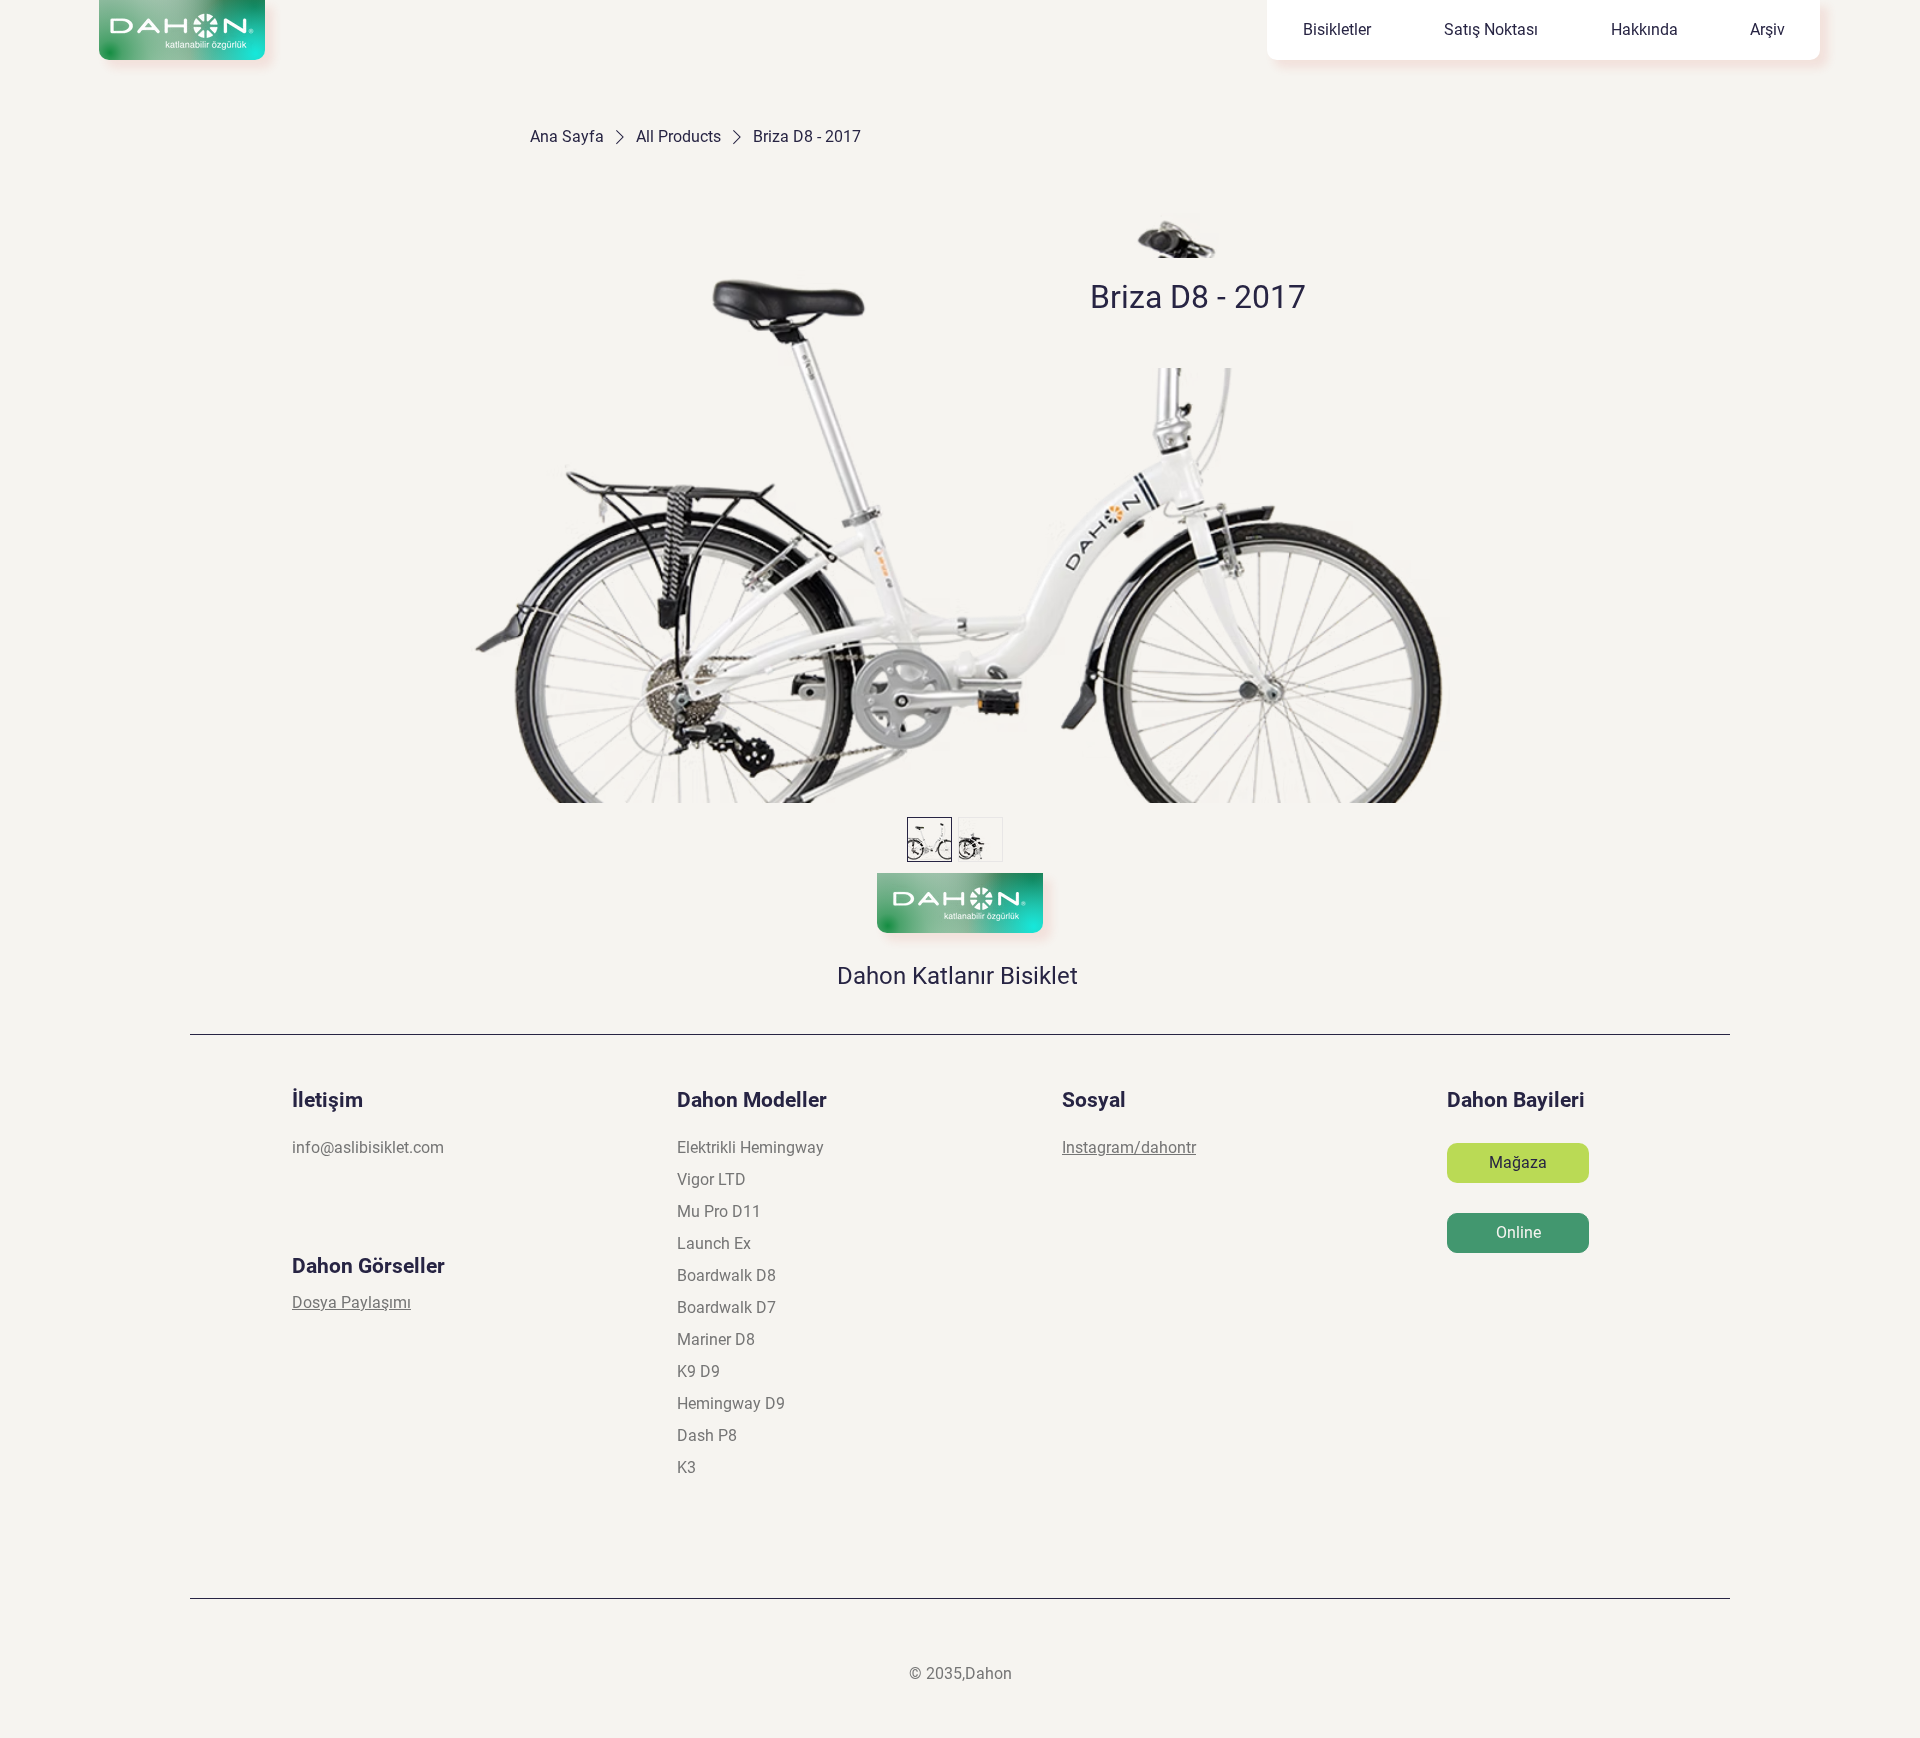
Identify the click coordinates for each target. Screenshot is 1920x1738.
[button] (1490, 30)
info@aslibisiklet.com (368, 1147)
